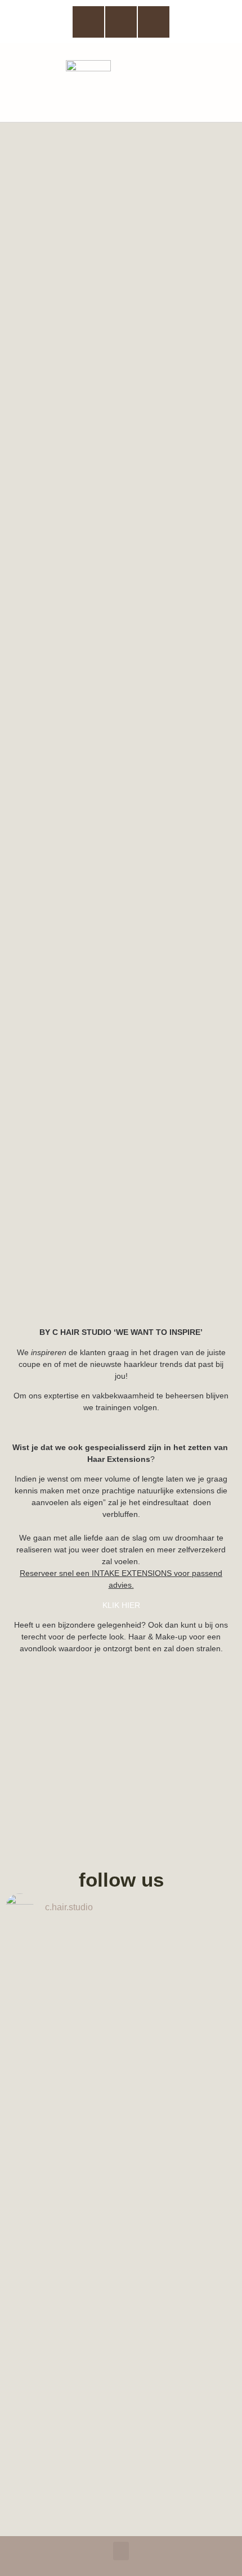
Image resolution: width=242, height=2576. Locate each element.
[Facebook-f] (88, 22)
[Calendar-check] (154, 22)
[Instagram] (121, 22)
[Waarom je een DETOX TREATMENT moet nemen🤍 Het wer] (121, 2182)
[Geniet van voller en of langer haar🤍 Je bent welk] (121, 2018)
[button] (223, 83)
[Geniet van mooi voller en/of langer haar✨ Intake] (121, 1962)
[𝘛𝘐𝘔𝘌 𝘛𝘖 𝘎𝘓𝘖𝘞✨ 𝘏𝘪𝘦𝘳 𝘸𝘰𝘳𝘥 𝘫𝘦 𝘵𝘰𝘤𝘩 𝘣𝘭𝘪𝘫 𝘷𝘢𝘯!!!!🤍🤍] (121, 2420)
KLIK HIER (121, 1605)
